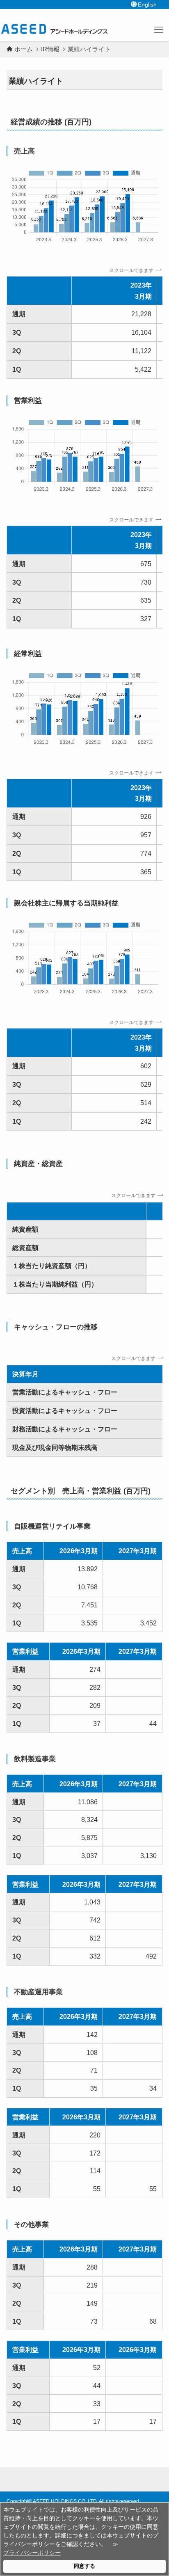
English (147, 5)
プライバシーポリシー (32, 2553)
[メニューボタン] (159, 30)
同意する (84, 2566)
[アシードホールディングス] (54, 29)
